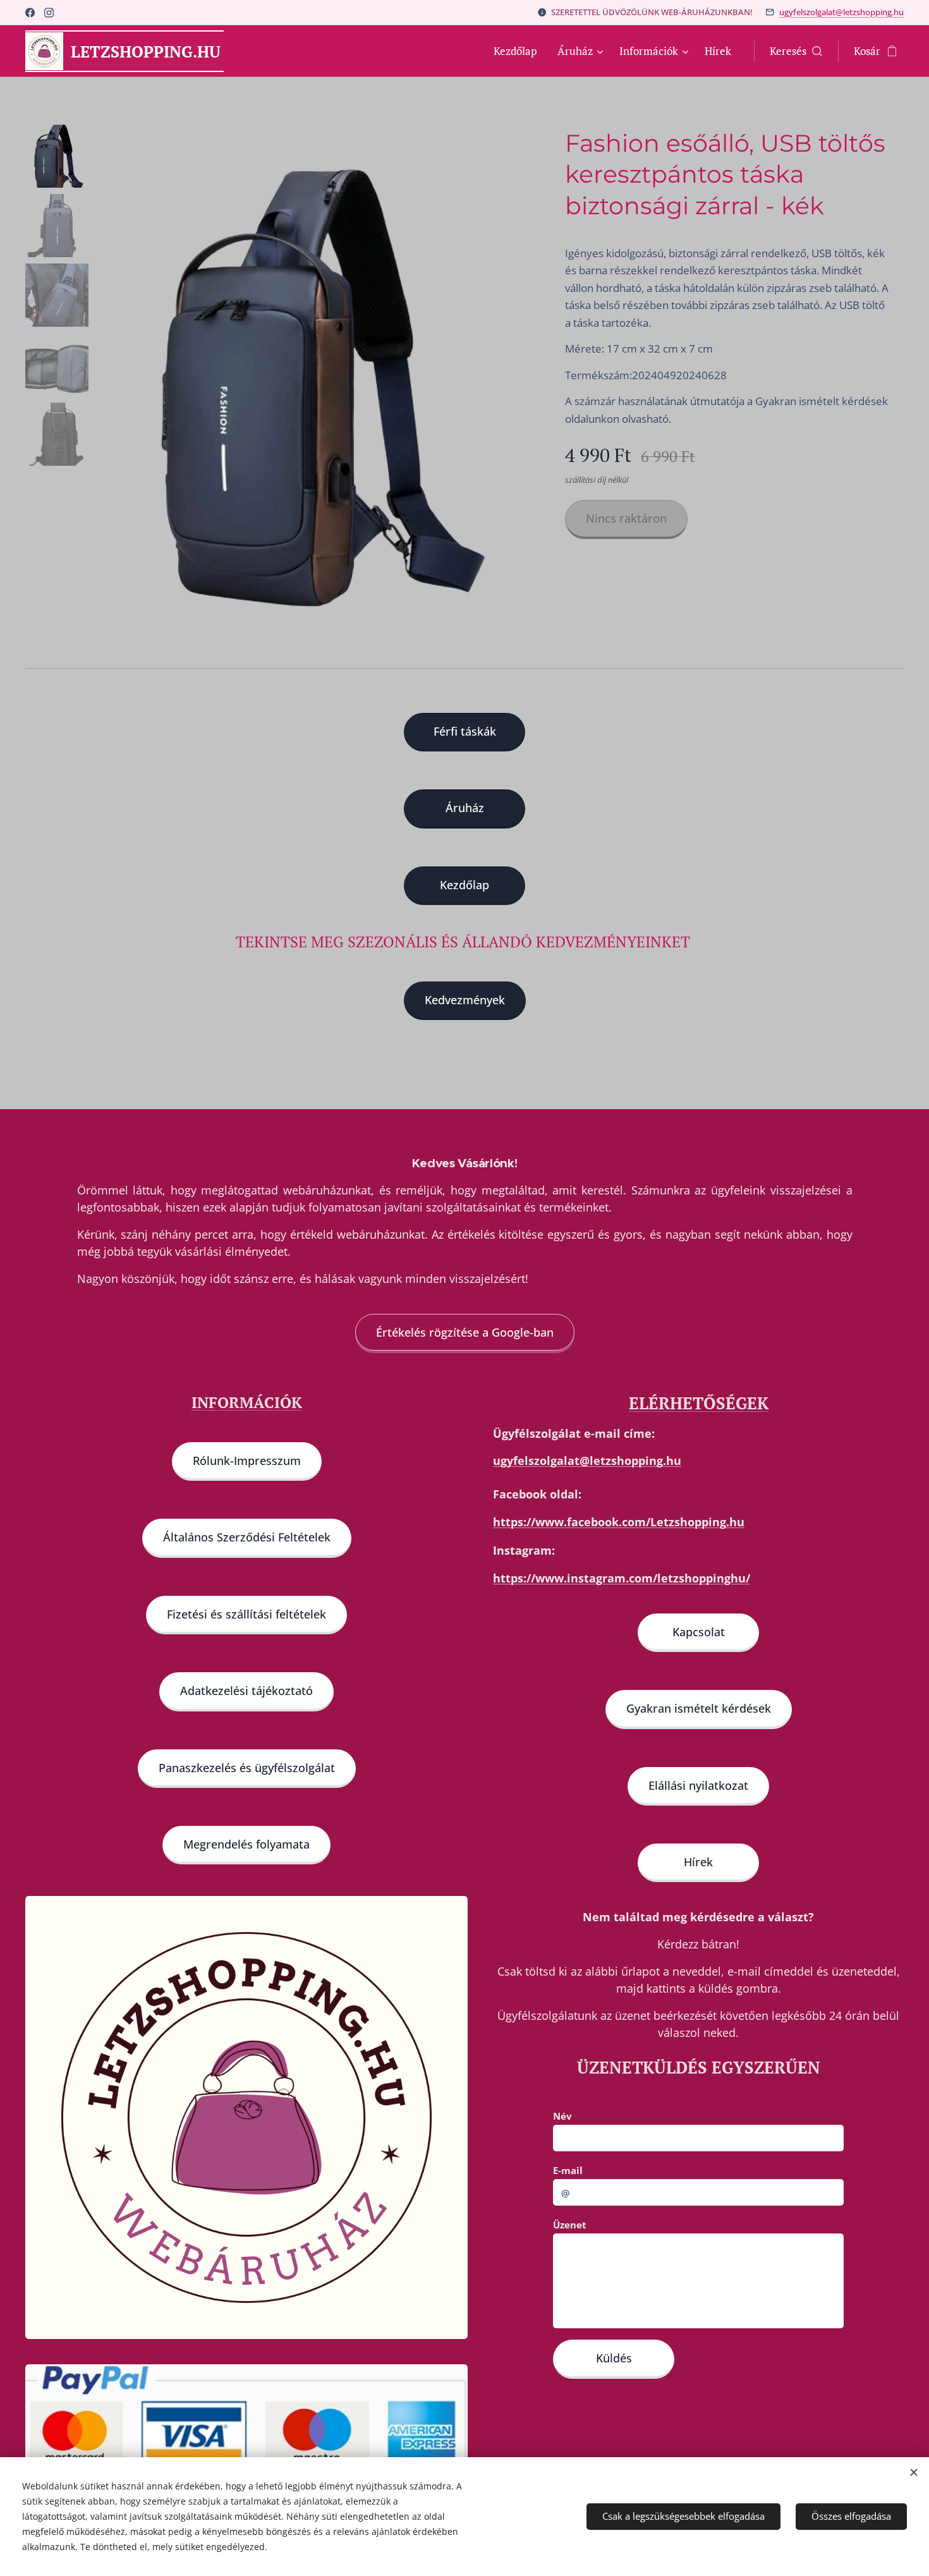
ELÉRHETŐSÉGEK (699, 1403)
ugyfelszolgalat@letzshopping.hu (841, 12)
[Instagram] (49, 13)
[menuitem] (519, 51)
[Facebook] (30, 13)
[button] (796, 51)
